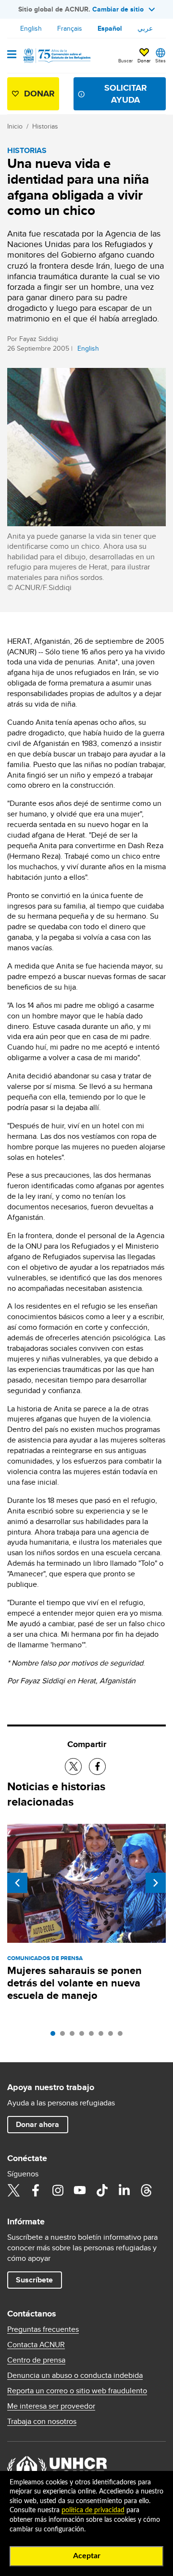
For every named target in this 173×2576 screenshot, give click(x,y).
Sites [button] (161, 60)
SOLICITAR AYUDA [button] (126, 94)
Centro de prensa (36, 2360)
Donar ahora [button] (37, 2124)
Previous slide (17, 1883)
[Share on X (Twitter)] (73, 1767)
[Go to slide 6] (103, 2036)
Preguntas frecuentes (43, 2329)
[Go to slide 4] (84, 2036)
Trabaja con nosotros (42, 2422)
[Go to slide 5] (94, 2036)
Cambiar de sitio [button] (118, 9)
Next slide (156, 1883)
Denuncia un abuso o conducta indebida (75, 2375)
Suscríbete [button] (34, 2280)
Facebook (36, 2190)
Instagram (58, 2190)
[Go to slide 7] (113, 2036)
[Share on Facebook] (97, 1767)
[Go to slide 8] (123, 2036)
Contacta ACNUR (36, 2345)
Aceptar (87, 2556)
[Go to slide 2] (65, 2036)
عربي (145, 28)
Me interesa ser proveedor (51, 2406)
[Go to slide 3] (74, 2036)
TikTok (102, 2190)
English (31, 28)
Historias (45, 126)
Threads (146, 2190)
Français (70, 28)
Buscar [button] (125, 60)
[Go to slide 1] (55, 2036)
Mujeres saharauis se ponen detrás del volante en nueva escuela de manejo (74, 1983)
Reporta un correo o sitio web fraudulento (77, 2391)
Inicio (15, 126)
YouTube (80, 2190)
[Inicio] (56, 56)
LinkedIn (124, 2190)
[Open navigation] (12, 55)
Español (110, 28)
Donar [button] (144, 60)
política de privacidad (93, 2510)
